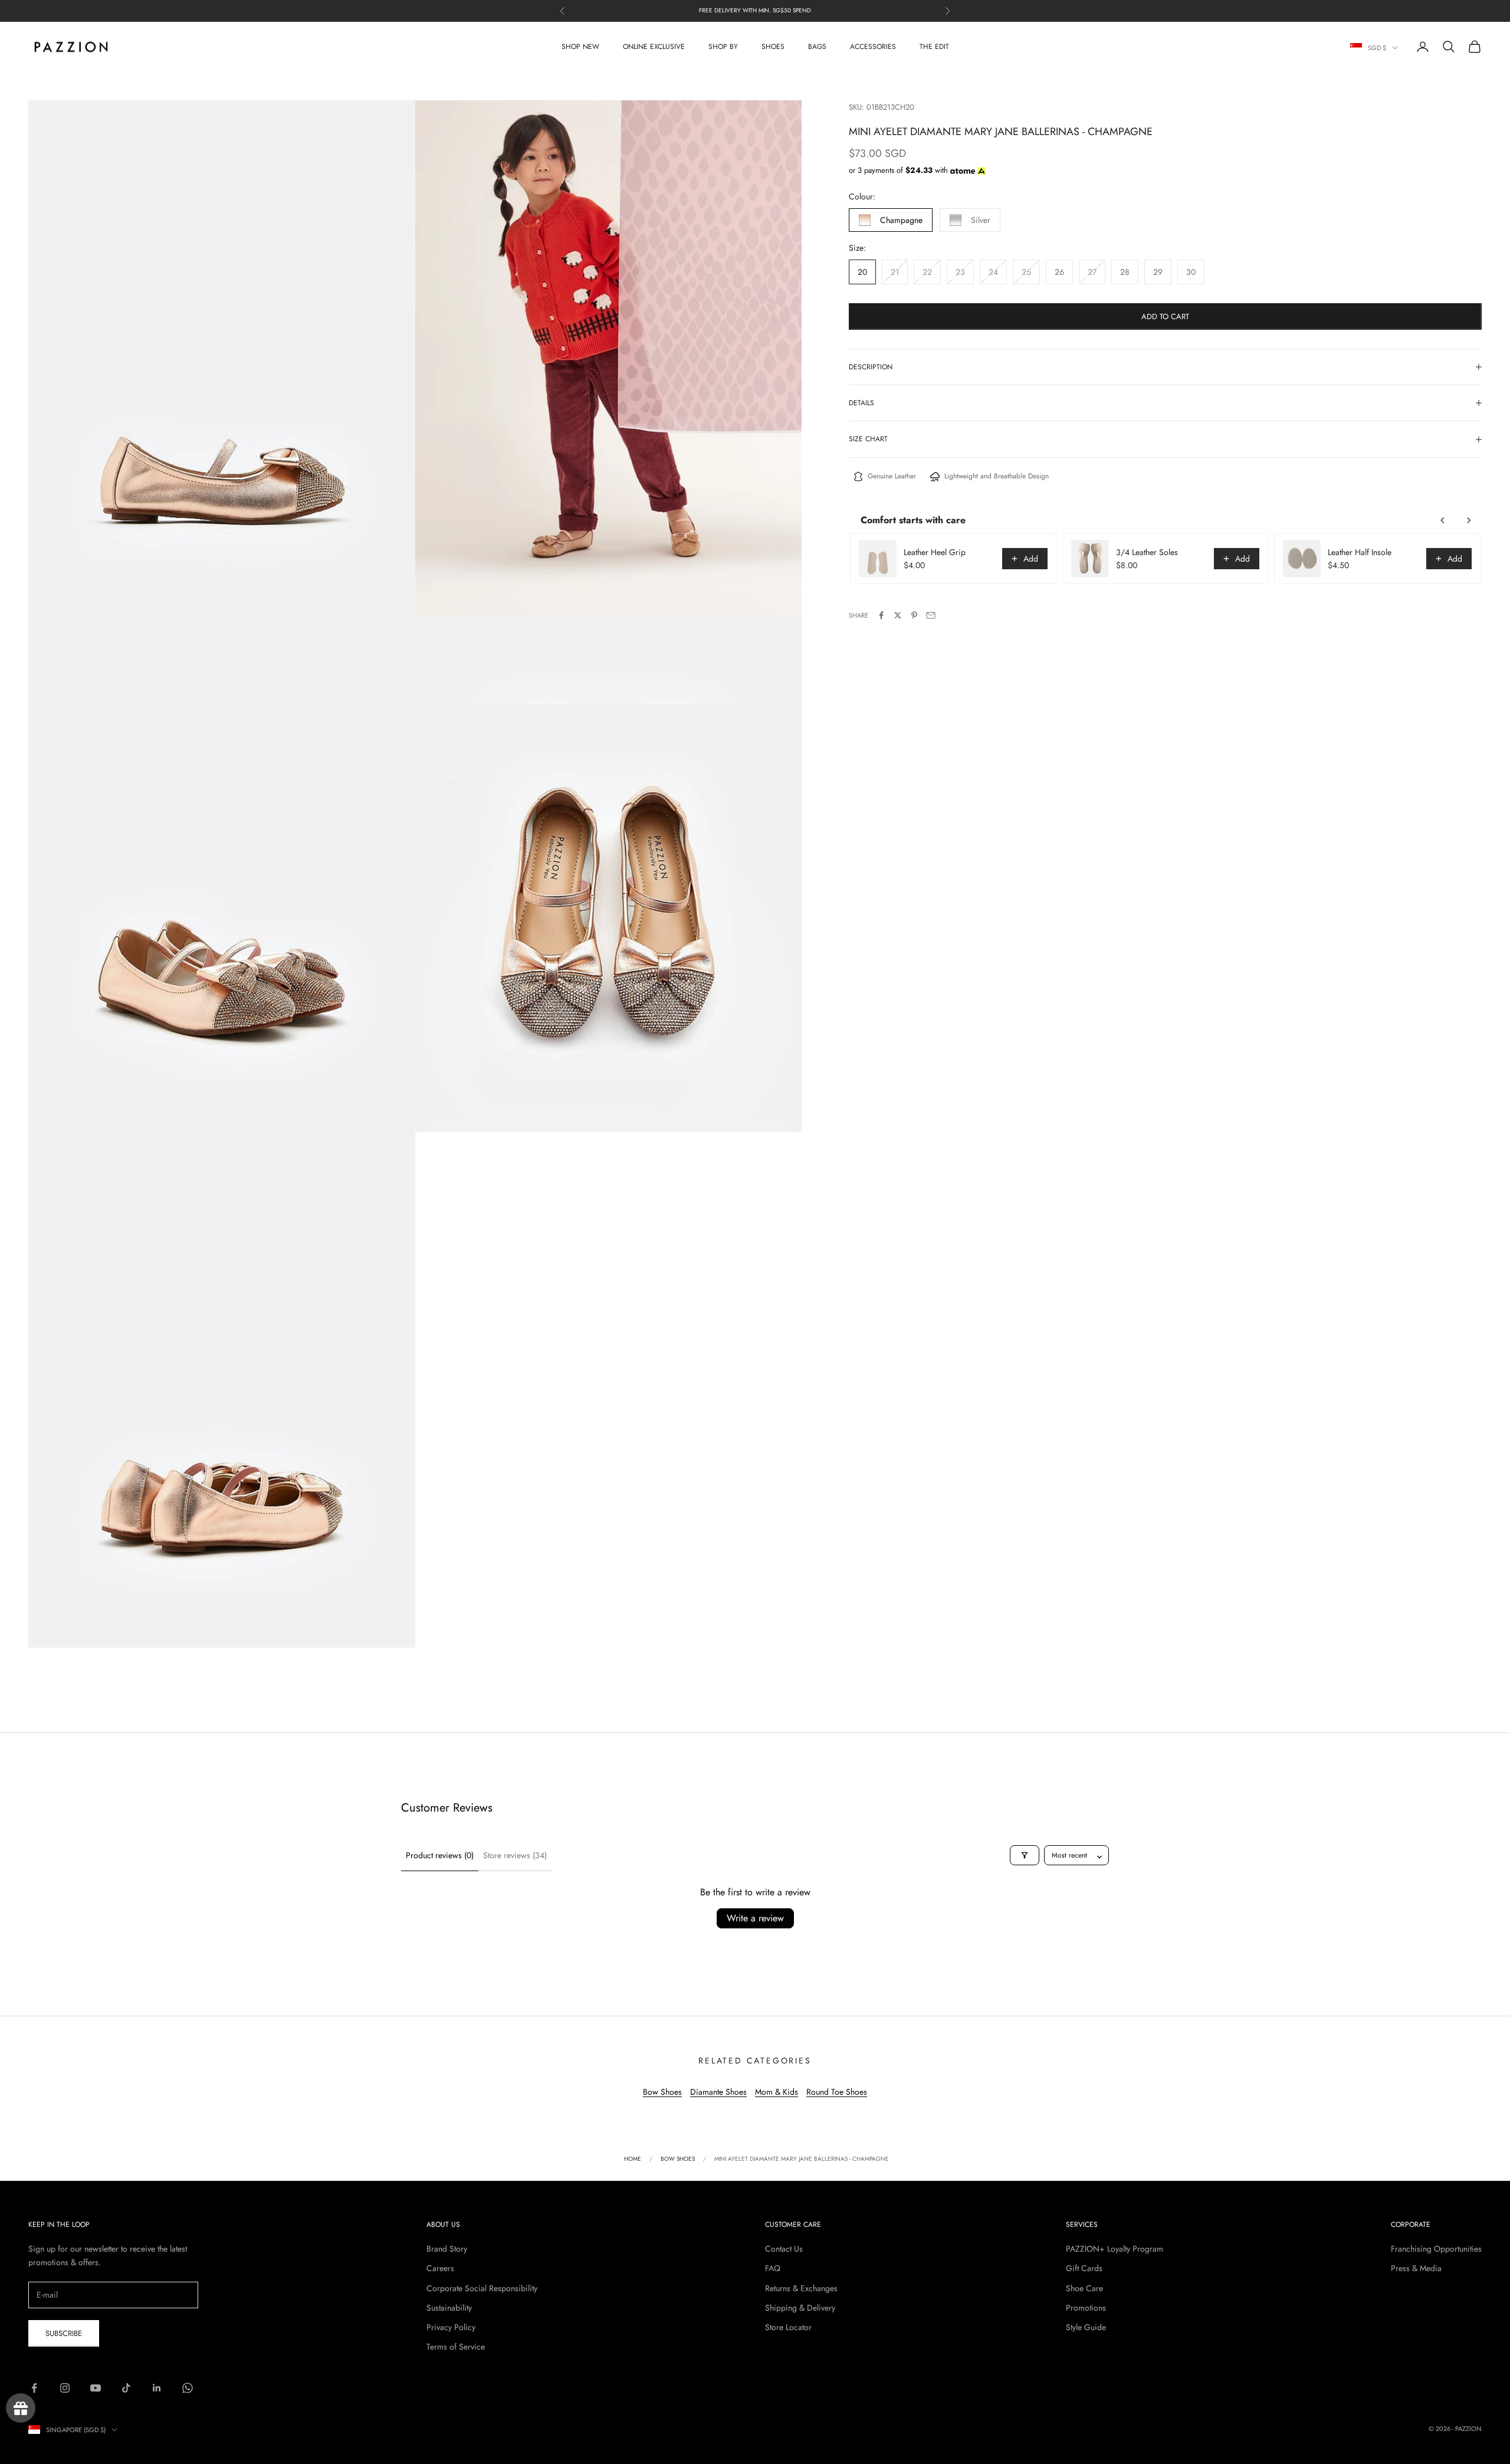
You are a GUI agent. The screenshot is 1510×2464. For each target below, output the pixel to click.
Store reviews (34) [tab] (515, 1855)
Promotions (1086, 2308)
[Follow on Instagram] (65, 2388)
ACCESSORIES (873, 47)
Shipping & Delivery (800, 2308)
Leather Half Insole (1360, 552)
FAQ (773, 2268)
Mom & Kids (777, 2092)
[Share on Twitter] (898, 615)
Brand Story (447, 2249)
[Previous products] (1443, 520)
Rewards (21, 2408)
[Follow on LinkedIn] (157, 2388)
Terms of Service (456, 2347)
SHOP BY (723, 47)
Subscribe (64, 2333)
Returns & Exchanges (801, 2288)
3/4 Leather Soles (1147, 552)
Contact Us (784, 2249)
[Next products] (1469, 520)
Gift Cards (1084, 2268)
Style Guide (1086, 2327)
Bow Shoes (662, 2092)
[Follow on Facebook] (34, 2388)
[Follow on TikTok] (126, 2388)
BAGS (817, 47)
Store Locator (788, 2327)
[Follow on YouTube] (96, 2388)
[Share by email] (931, 615)
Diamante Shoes (718, 2092)
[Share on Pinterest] (914, 615)
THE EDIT (934, 47)
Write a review (755, 1918)
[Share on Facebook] (881, 615)
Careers (440, 2268)
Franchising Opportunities (1436, 2249)
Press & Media (1416, 2268)
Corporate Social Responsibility (482, 2288)
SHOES (773, 47)
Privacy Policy (451, 2327)
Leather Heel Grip (935, 552)
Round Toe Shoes (837, 2092)
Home (633, 2159)
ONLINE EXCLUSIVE (654, 47)
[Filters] (1025, 1855)
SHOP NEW (580, 47)
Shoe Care (1084, 2288)
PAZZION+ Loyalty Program (1115, 2249)
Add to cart (1165, 316)
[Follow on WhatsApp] (188, 2388)
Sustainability (449, 2308)
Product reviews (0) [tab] (440, 1855)
